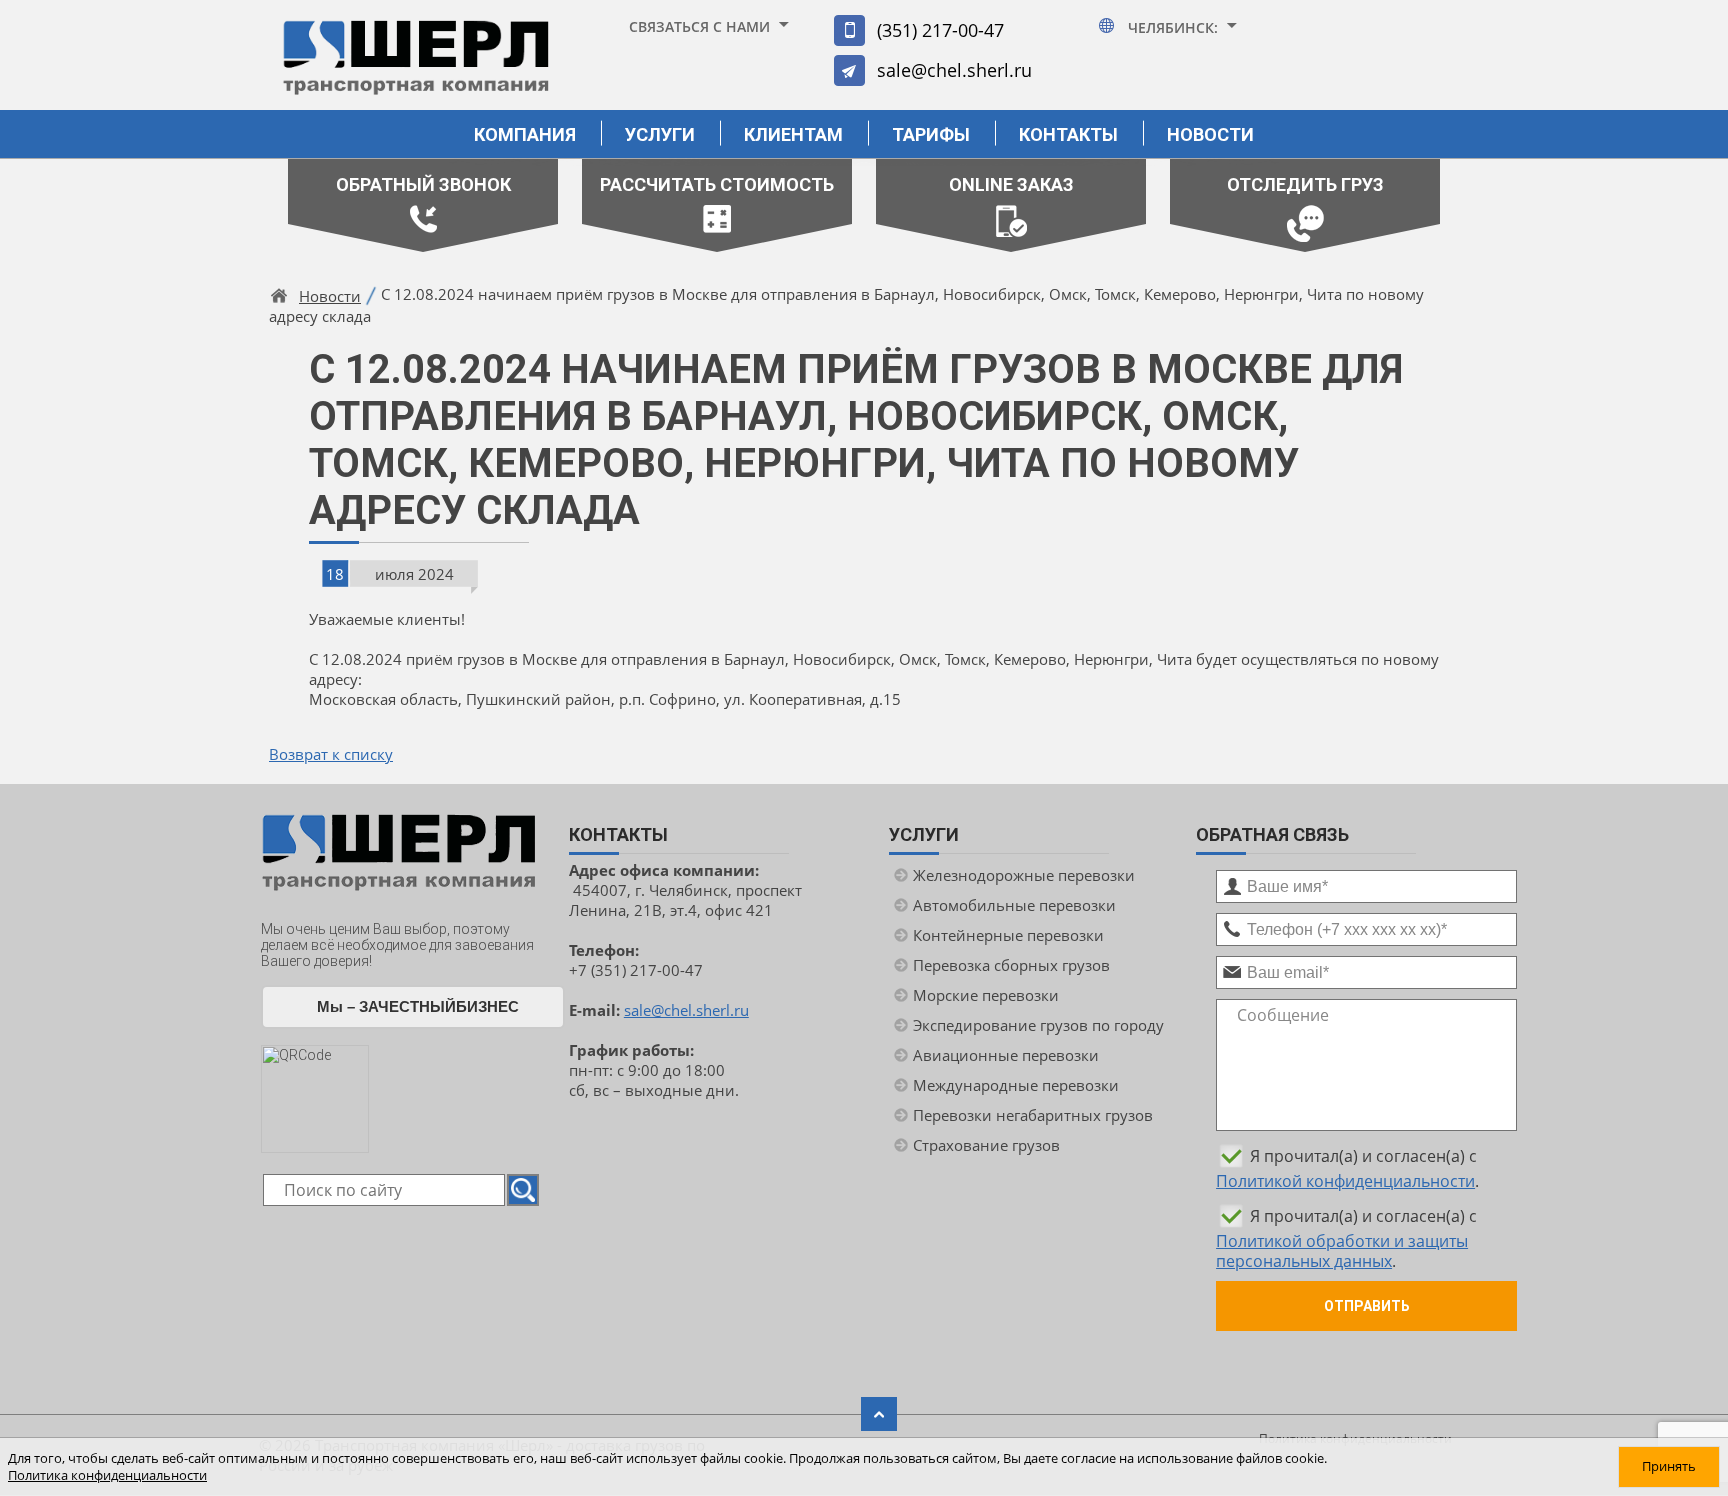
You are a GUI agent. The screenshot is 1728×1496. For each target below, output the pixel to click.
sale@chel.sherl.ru (954, 70)
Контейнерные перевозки (1008, 935)
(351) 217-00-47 (940, 30)
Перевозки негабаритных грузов (1033, 1115)
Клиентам (793, 134)
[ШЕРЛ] (416, 66)
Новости (1210, 134)
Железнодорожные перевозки (1024, 875)
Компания (525, 134)
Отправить (1367, 1306)
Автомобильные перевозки (1014, 905)
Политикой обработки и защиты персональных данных (1342, 1251)
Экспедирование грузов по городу (1038, 1025)
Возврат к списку (331, 754)
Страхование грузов (986, 1145)
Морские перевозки (986, 995)
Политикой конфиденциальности (1345, 1181)
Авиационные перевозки (1006, 1055)
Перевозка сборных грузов (1011, 965)
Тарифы (931, 134)
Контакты (1068, 134)
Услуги (660, 134)
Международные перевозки (1016, 1085)
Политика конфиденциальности (107, 1475)
